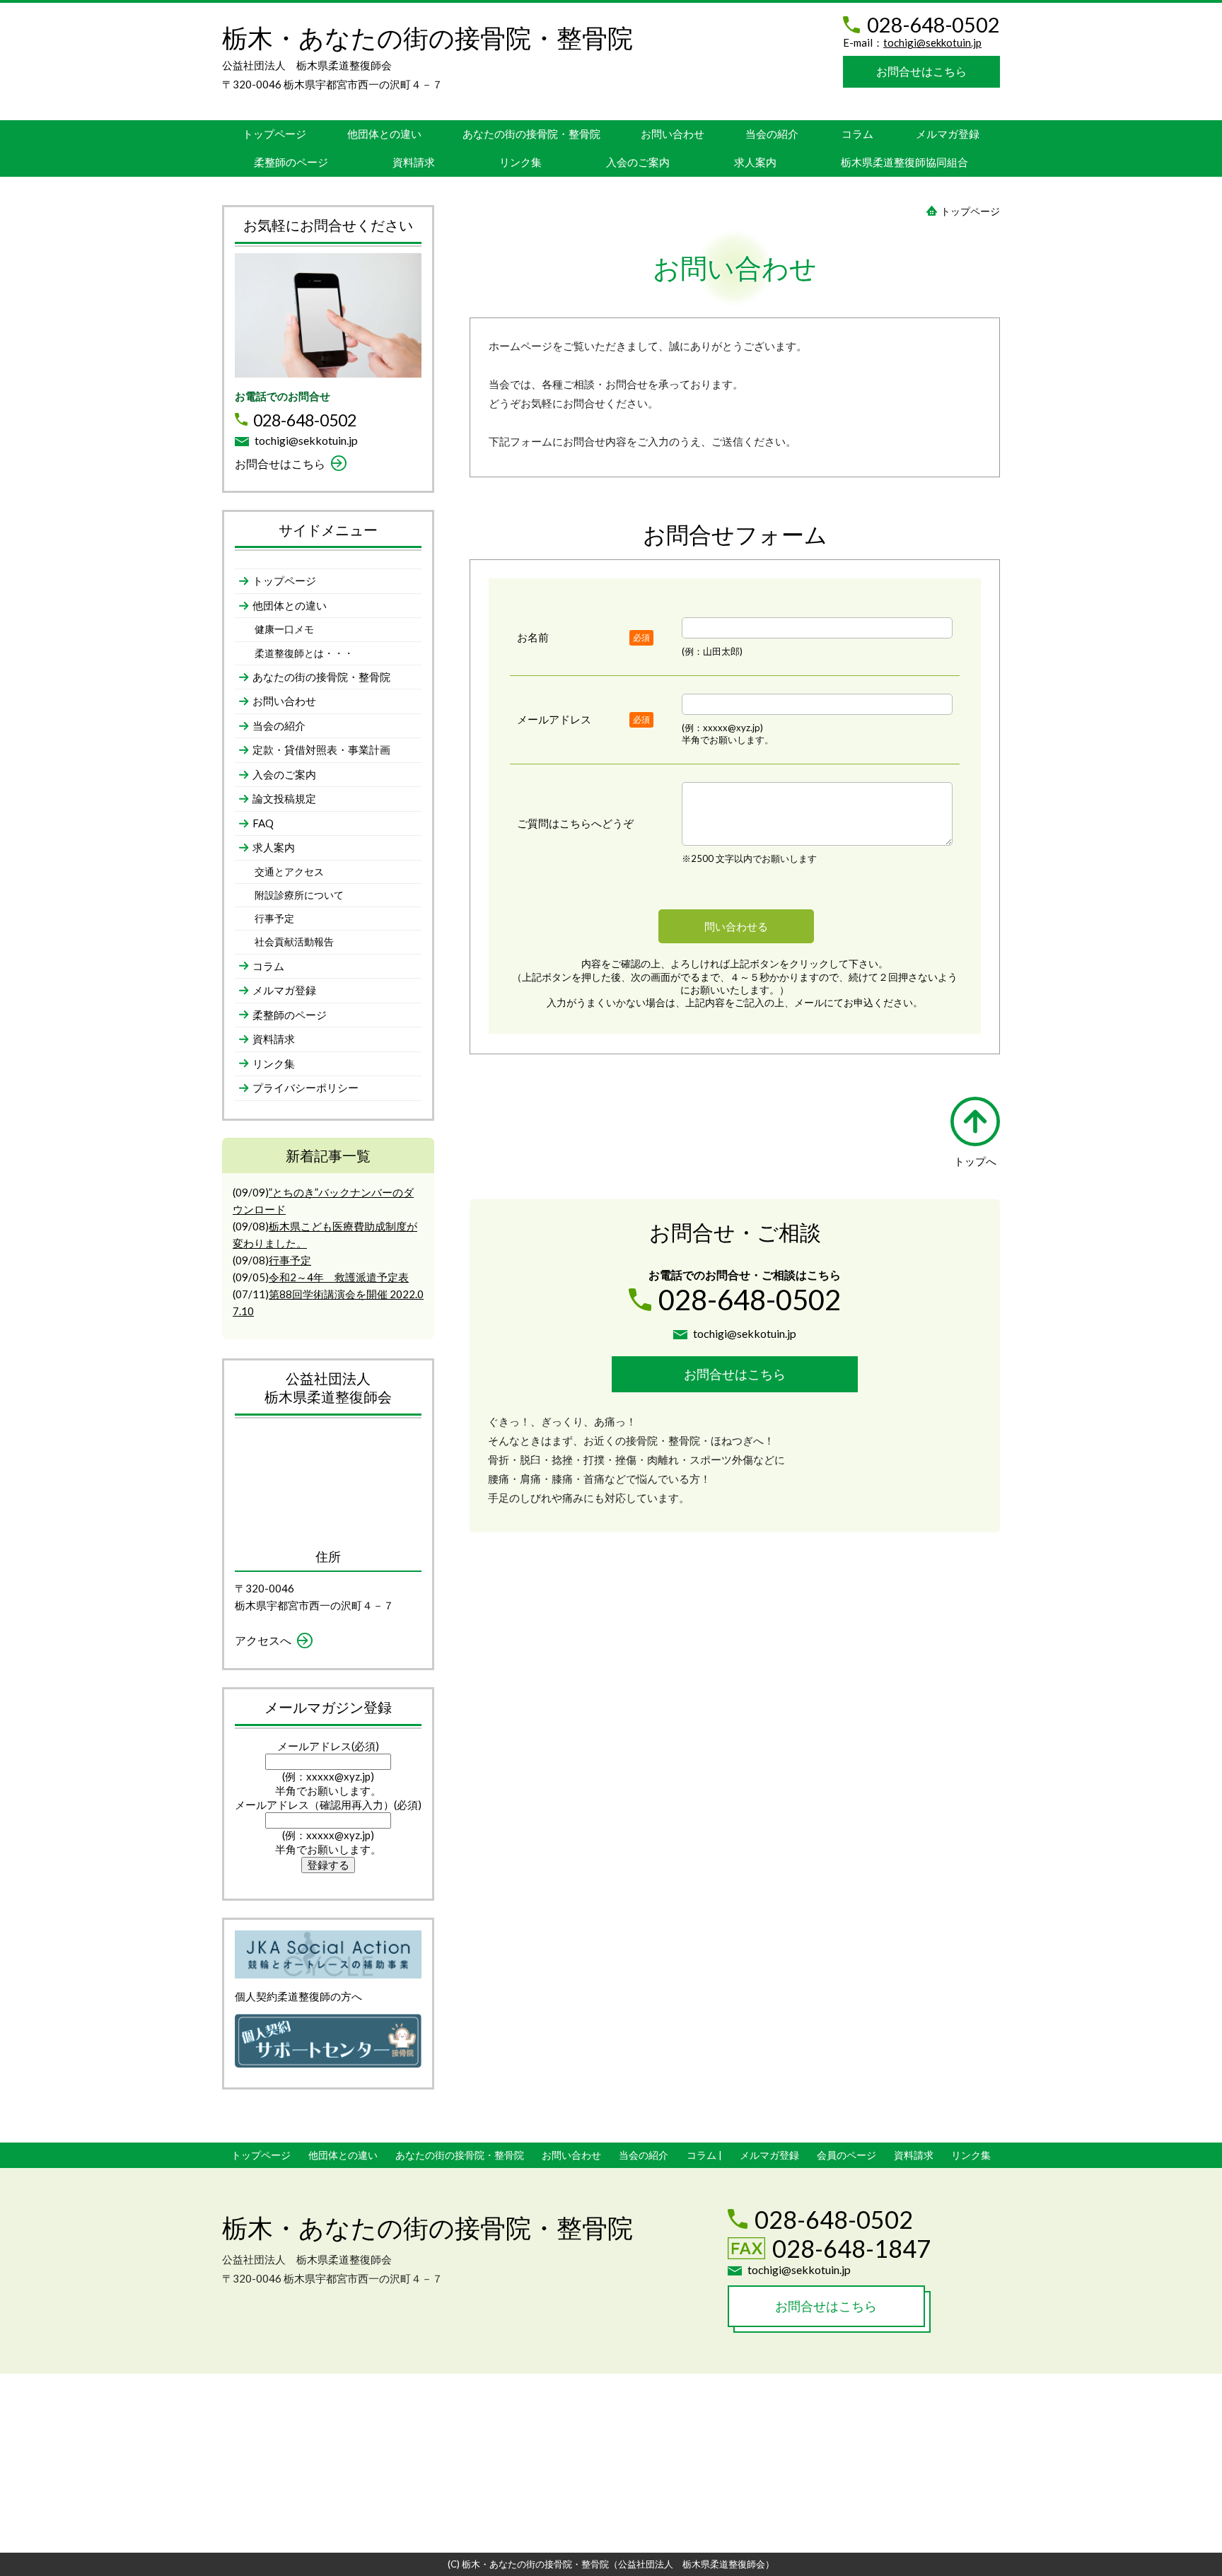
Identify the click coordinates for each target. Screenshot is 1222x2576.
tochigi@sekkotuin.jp (932, 42)
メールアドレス (554, 719)
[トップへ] (975, 1121)
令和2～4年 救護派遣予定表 (339, 1277)
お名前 (533, 637)
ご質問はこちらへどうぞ (575, 823)
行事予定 (290, 1260)
